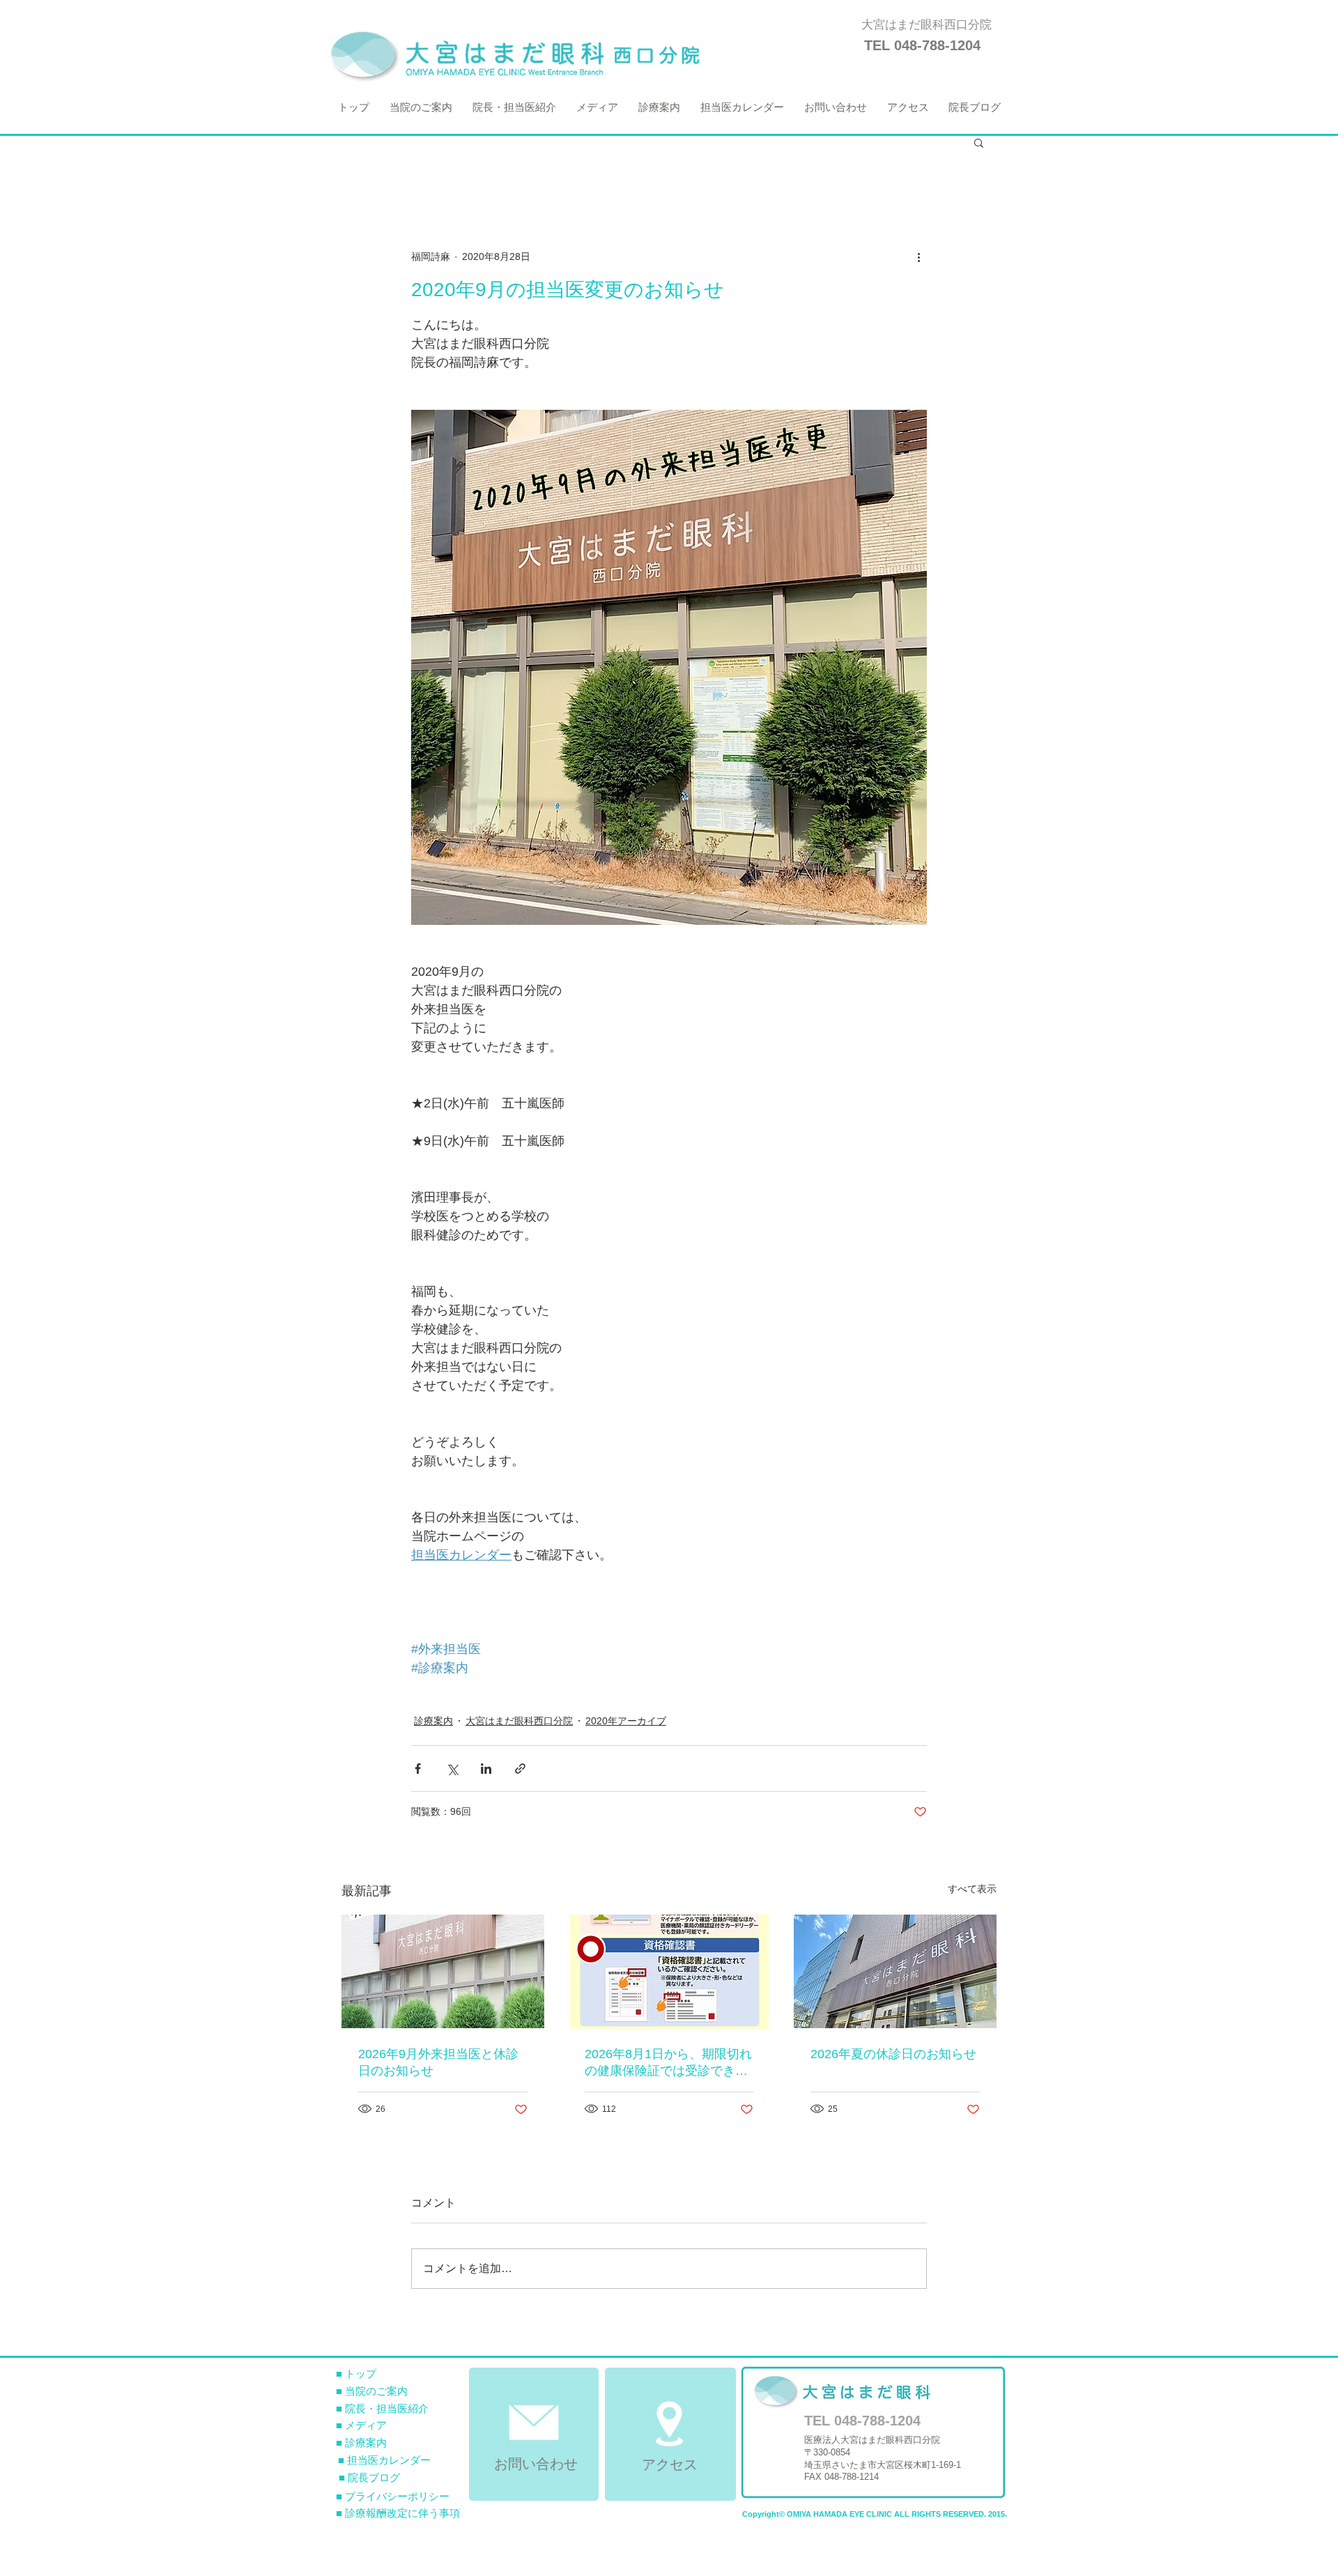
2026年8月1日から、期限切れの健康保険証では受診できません (668, 2063)
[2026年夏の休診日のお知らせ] (895, 1971)
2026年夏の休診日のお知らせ (893, 2054)
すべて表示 (972, 1889)
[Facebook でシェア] (418, 1769)
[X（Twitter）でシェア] (452, 1769)
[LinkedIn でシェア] (486, 1769)
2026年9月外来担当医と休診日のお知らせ (438, 2062)
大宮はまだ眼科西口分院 (519, 1721)
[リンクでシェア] (520, 1769)
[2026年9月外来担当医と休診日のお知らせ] (443, 1971)
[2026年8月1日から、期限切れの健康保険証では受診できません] (669, 1972)
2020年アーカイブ (626, 1721)
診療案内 (433, 1721)
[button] (979, 142)
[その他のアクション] (918, 256)
